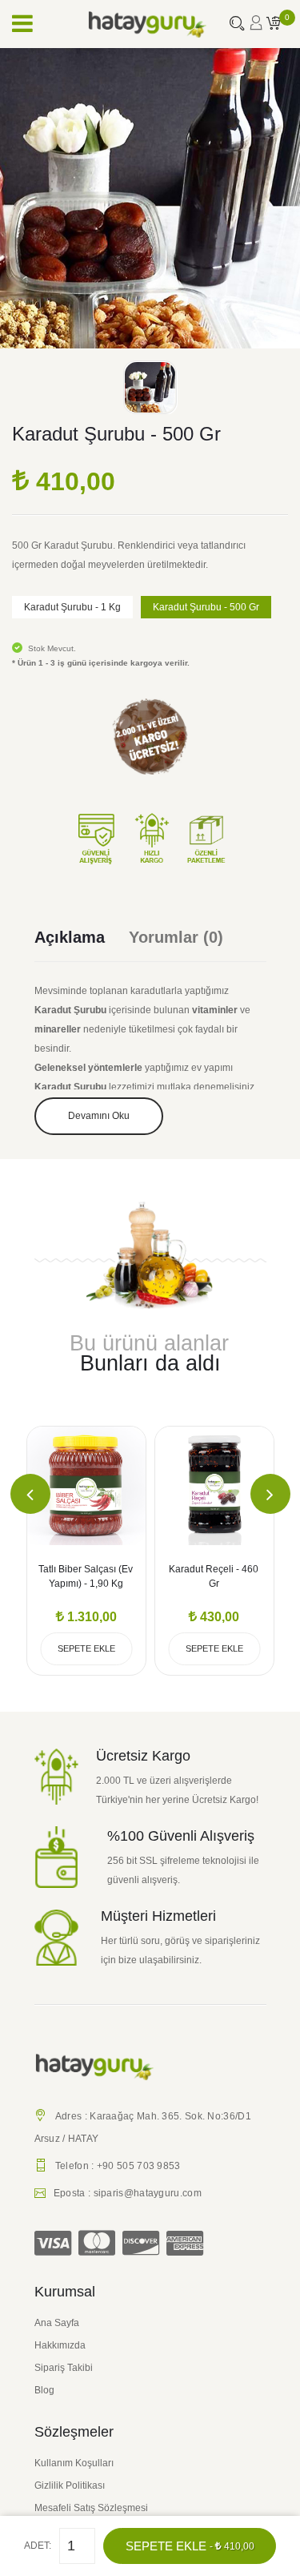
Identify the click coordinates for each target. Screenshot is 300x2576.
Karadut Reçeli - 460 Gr (214, 1576)
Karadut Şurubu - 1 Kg (72, 607)
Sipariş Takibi (64, 2368)
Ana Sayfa (57, 2323)
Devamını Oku (99, 1116)
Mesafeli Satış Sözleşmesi (91, 2508)
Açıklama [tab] (70, 937)
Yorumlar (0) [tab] (176, 937)
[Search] (237, 25)
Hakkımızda (60, 2345)
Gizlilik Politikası (70, 2485)
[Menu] (22, 24)
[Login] (256, 28)
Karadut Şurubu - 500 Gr (206, 607)
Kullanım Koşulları (74, 2463)
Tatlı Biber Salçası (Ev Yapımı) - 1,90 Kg (86, 1576)
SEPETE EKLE (190, 2546)
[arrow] (30, 1494)
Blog (44, 2390)
